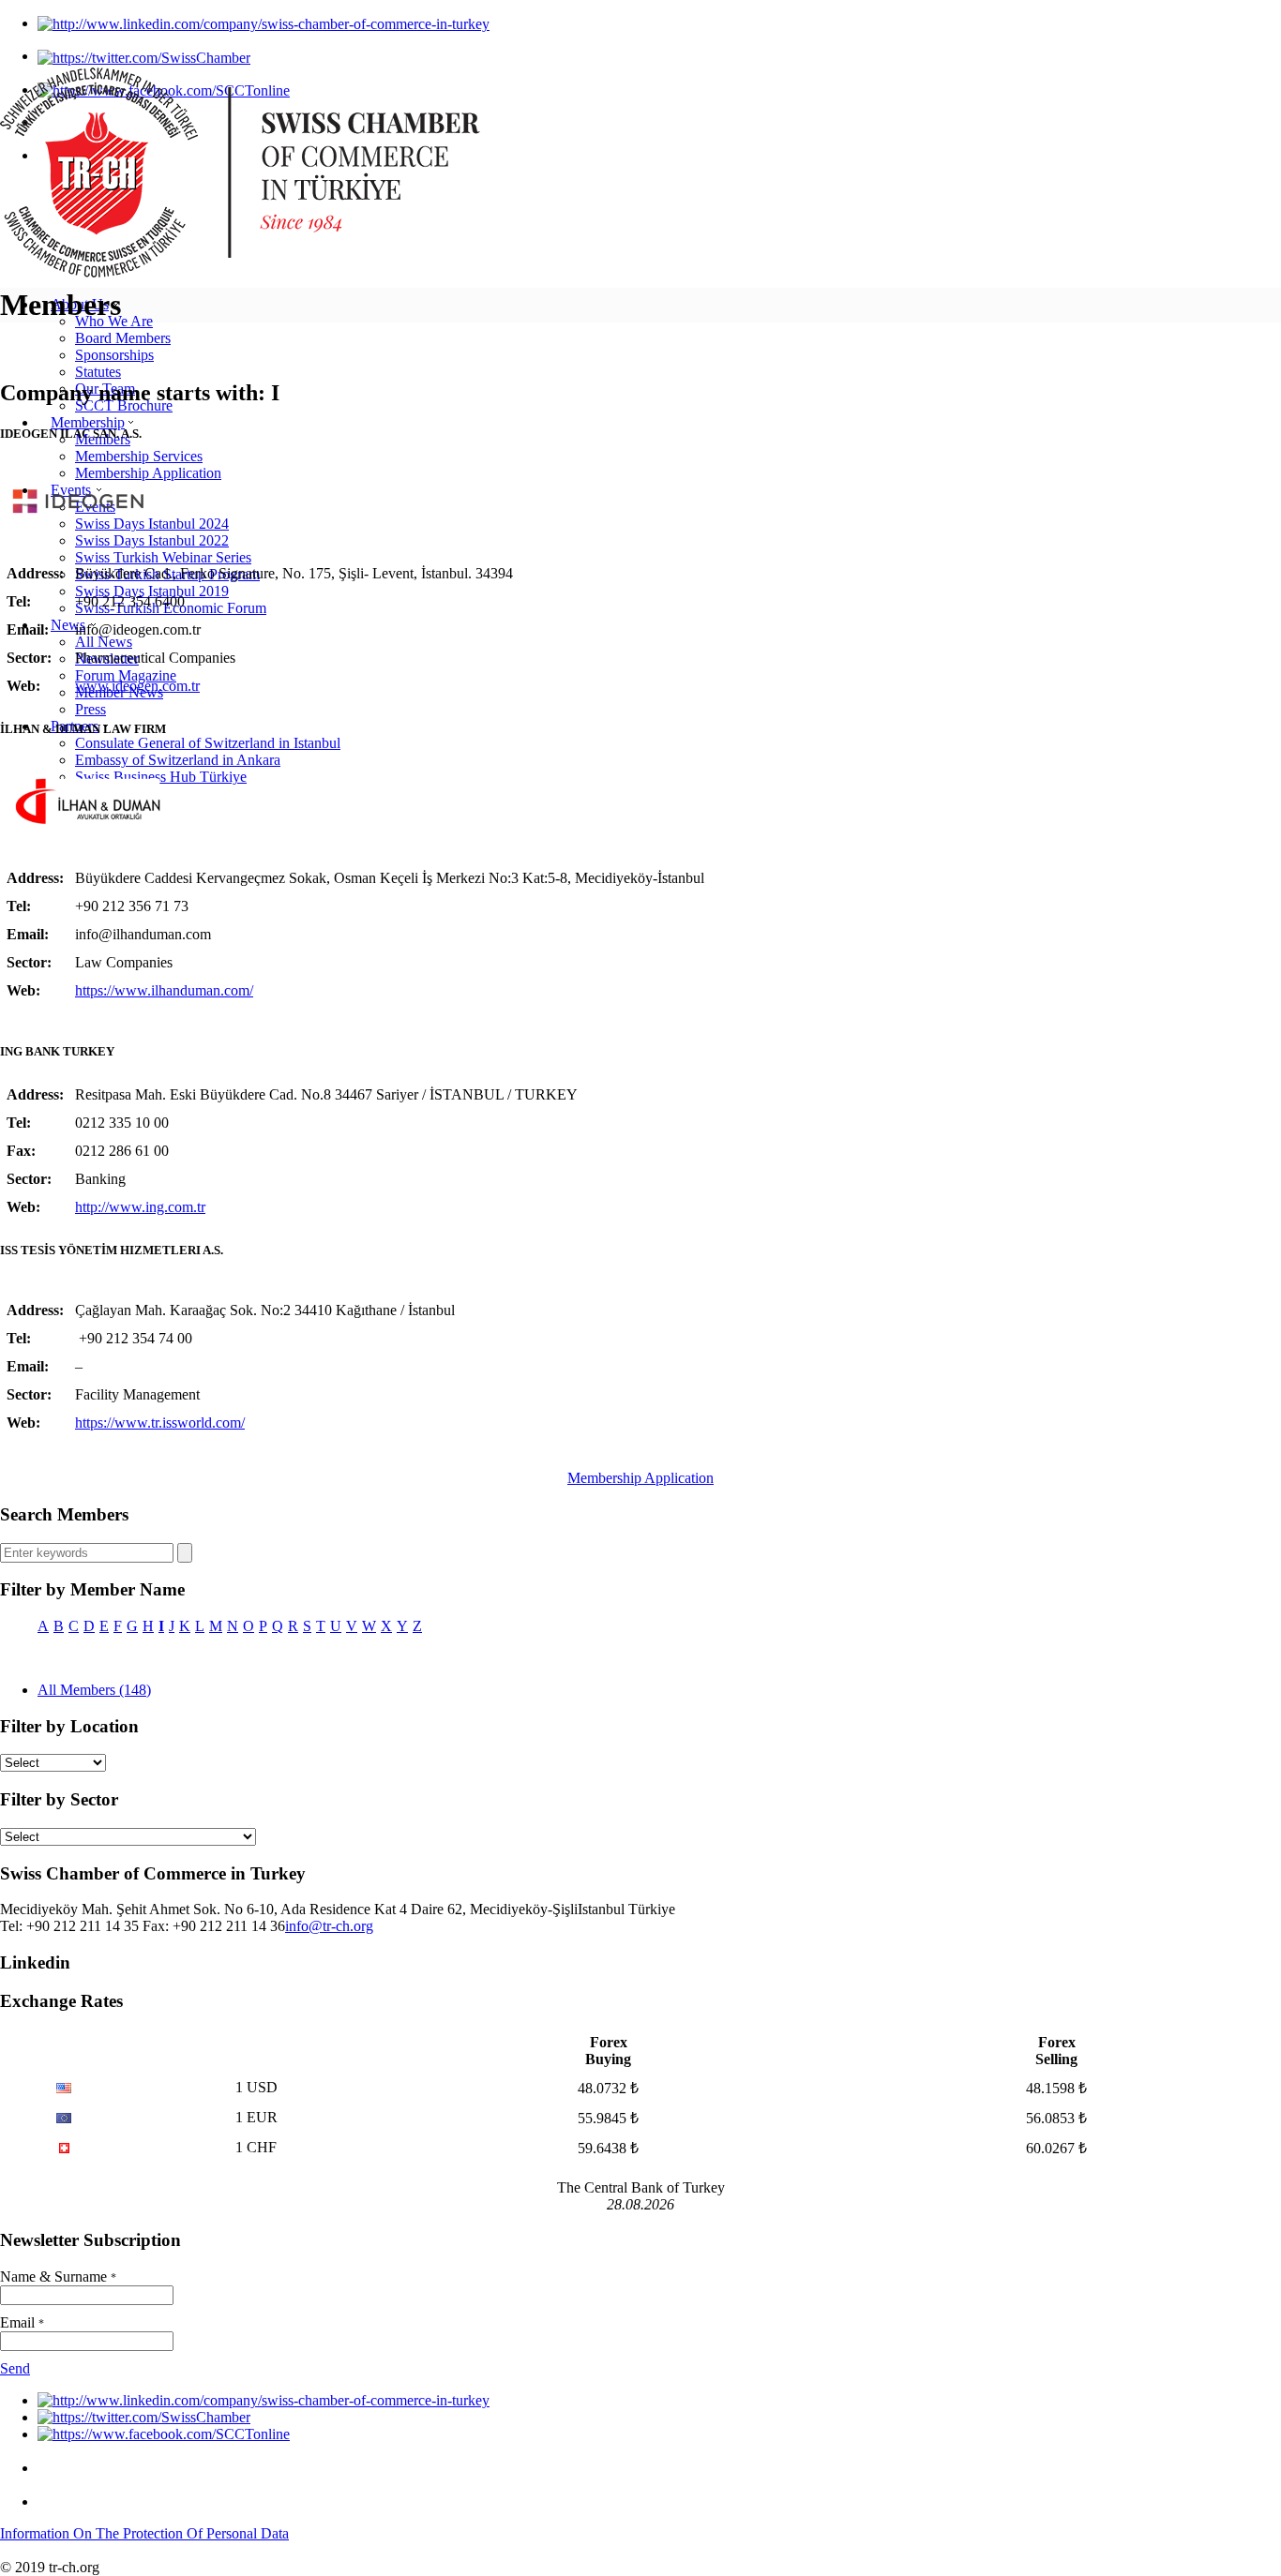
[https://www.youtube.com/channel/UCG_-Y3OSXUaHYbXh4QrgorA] (53, 2501)
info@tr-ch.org (329, 1926)
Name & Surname (58, 2276)
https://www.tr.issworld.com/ (160, 1423)
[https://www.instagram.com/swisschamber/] (53, 2468)
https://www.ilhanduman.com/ (164, 990)
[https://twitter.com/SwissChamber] (144, 56)
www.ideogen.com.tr (137, 686)
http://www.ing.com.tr (140, 1207)
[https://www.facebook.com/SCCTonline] (164, 2434)
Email (22, 2322)
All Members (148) (94, 1690)
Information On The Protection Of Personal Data (144, 2533)
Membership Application (640, 1478)
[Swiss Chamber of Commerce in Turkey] (240, 272)
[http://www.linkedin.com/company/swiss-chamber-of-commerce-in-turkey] (264, 23)
